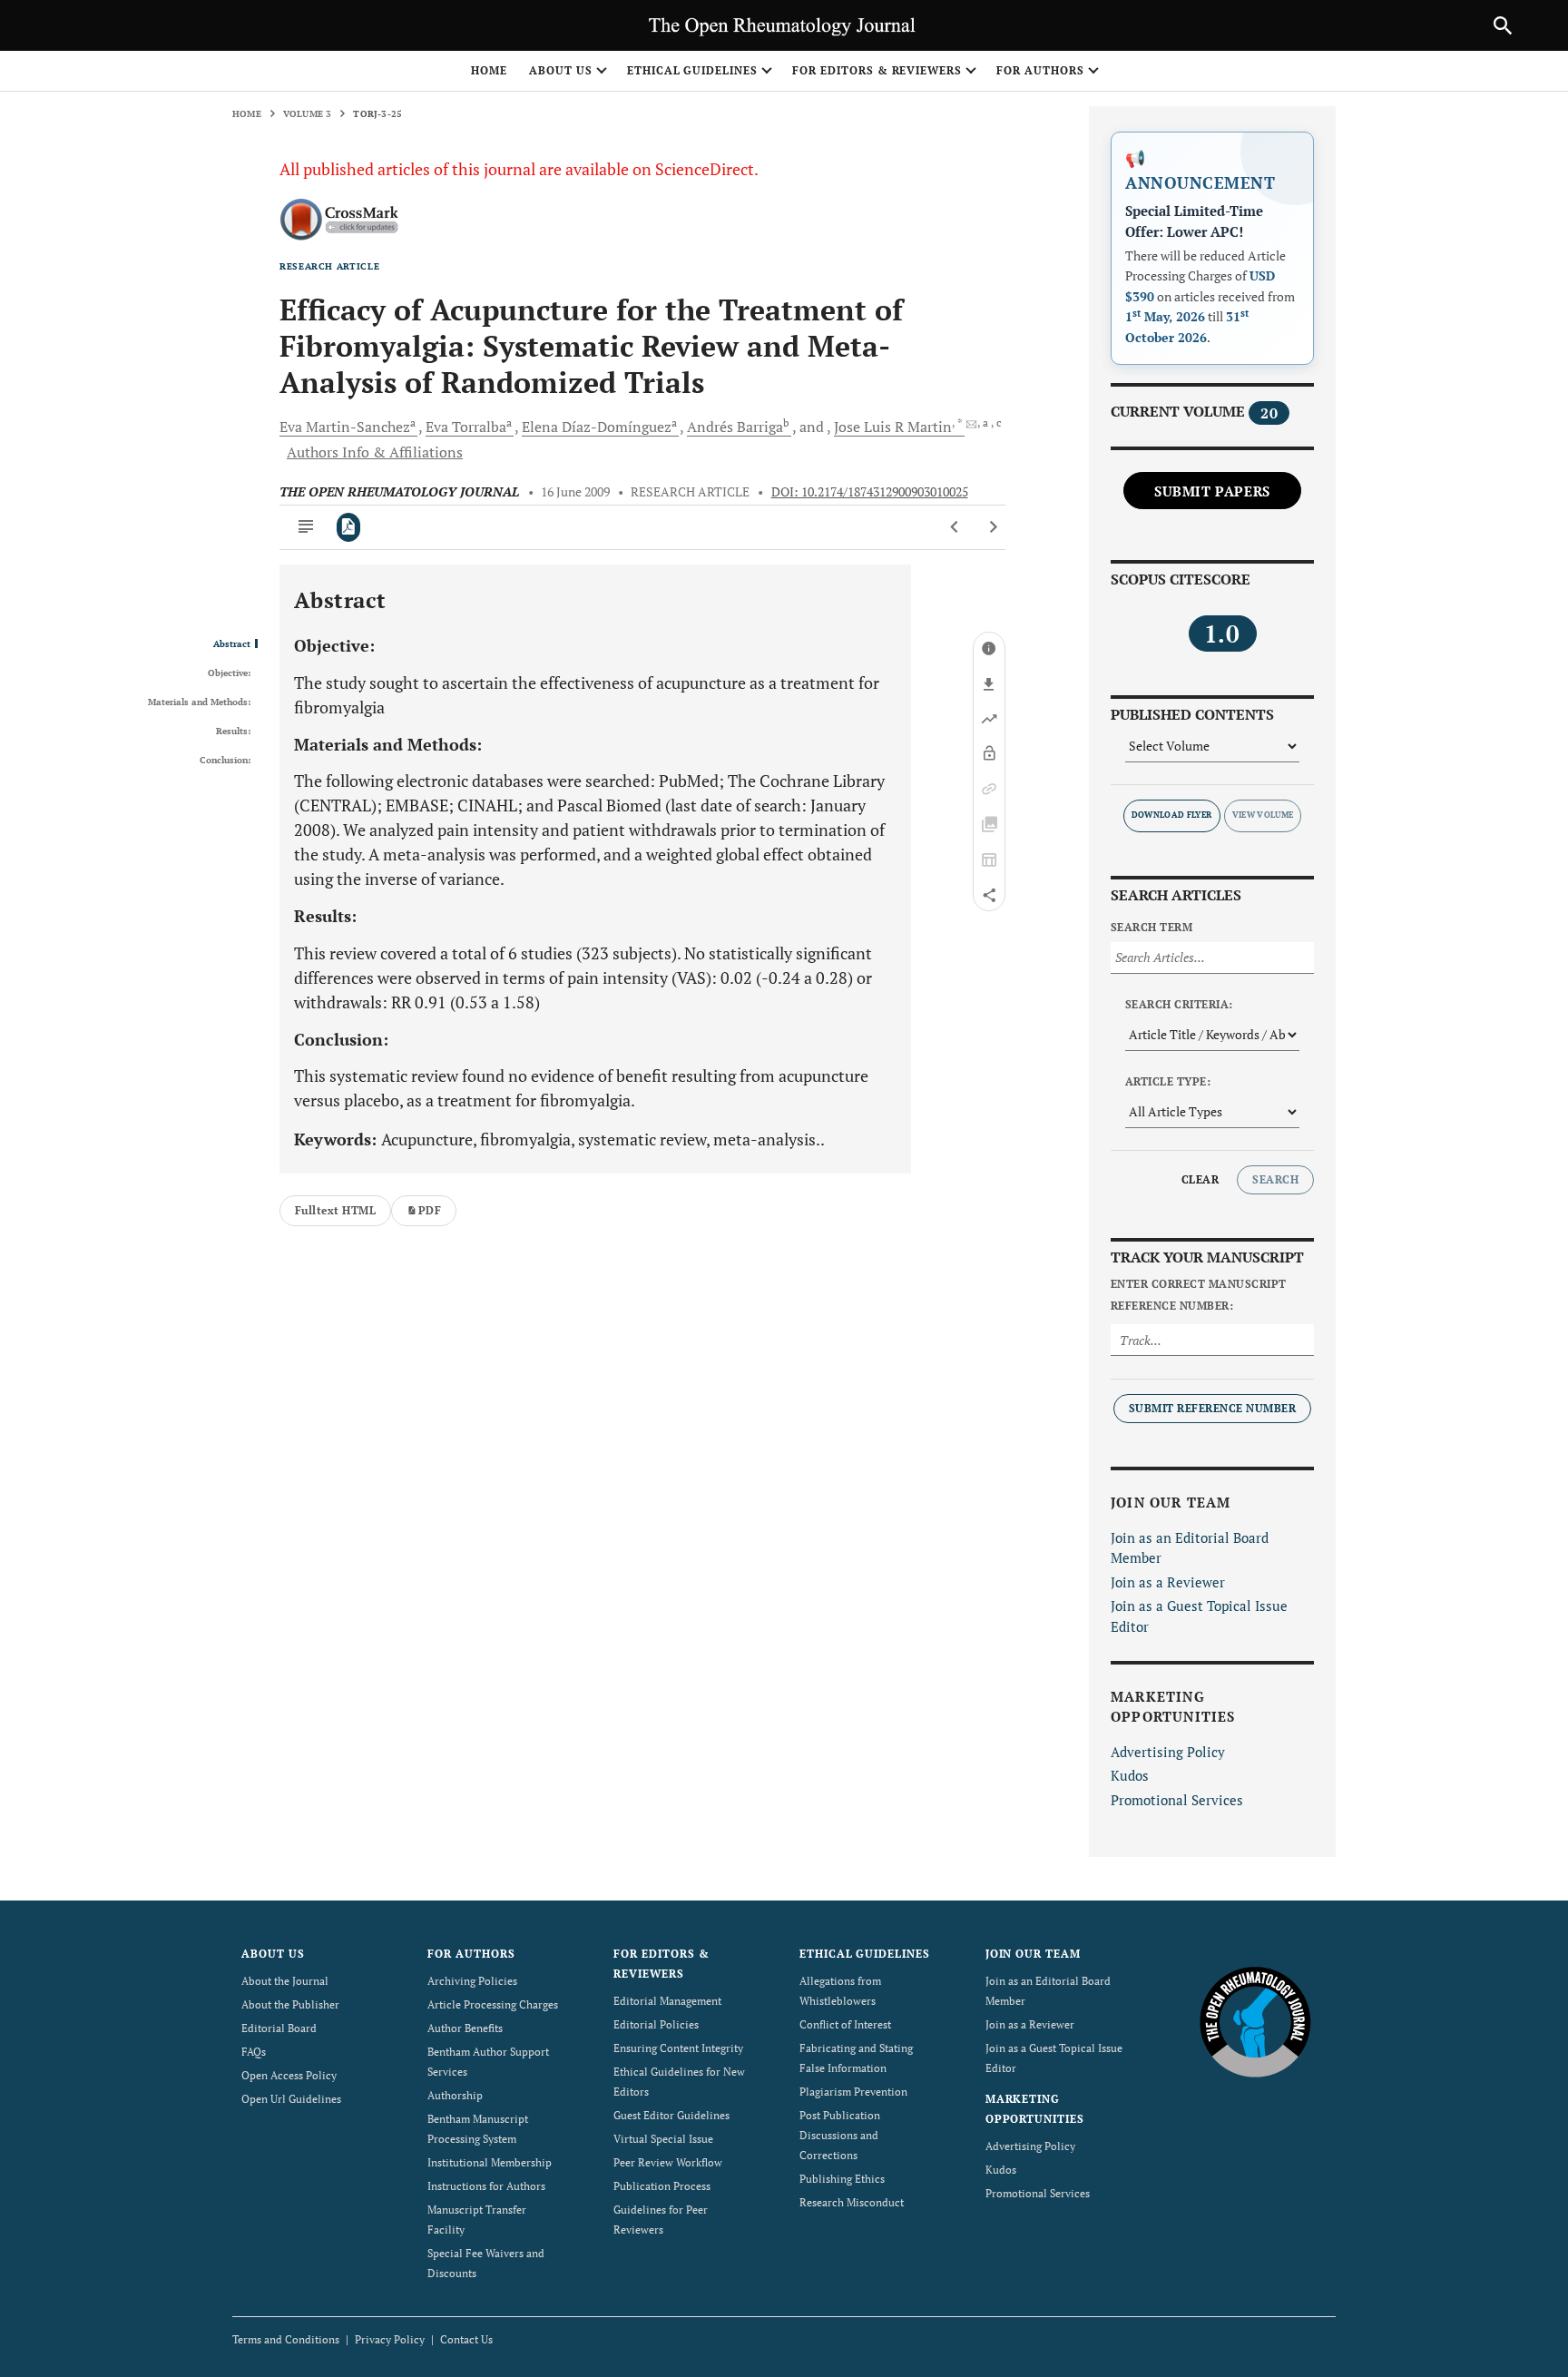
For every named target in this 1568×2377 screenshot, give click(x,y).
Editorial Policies (656, 2024)
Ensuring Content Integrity (678, 2048)
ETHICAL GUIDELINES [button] (692, 70)
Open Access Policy (289, 2075)
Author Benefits (465, 2028)
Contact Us (466, 2339)
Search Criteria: (1179, 1004)
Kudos (1130, 1775)
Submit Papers (1212, 491)
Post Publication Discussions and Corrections (840, 2135)
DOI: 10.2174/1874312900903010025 (870, 492)
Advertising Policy (1168, 1752)
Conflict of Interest (845, 2024)
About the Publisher (290, 2004)
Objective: (229, 673)
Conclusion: (225, 761)
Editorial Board (279, 2028)
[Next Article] (993, 527)
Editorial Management (667, 2001)
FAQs (254, 2052)
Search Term (1151, 927)
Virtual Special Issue (663, 2139)
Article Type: (1168, 1081)
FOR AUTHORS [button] (1040, 70)
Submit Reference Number (1212, 1408)
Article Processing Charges (493, 2004)
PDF (430, 1210)
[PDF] (349, 527)
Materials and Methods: (199, 702)
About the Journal (285, 1981)
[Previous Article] (955, 527)
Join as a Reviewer (1168, 1582)
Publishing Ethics (842, 2179)
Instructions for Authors (486, 2186)
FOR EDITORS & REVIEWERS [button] (877, 70)
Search (1275, 1179)
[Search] (1503, 25)
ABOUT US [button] (561, 70)
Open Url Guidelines (291, 2099)
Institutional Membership (490, 2162)
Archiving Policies (472, 1981)
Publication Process (662, 2186)
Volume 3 (308, 114)
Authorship (455, 2095)
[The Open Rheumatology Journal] (1255, 2022)
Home (489, 70)
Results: (233, 732)
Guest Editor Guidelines (671, 2115)
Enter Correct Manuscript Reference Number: (1199, 1295)
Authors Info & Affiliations (375, 452)
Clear (1200, 1179)
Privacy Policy (390, 2339)
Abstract (232, 644)
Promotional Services (1177, 1800)
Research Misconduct (852, 2202)
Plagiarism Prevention (853, 2092)
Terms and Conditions (286, 2339)
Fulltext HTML (335, 1210)
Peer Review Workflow (668, 2162)
